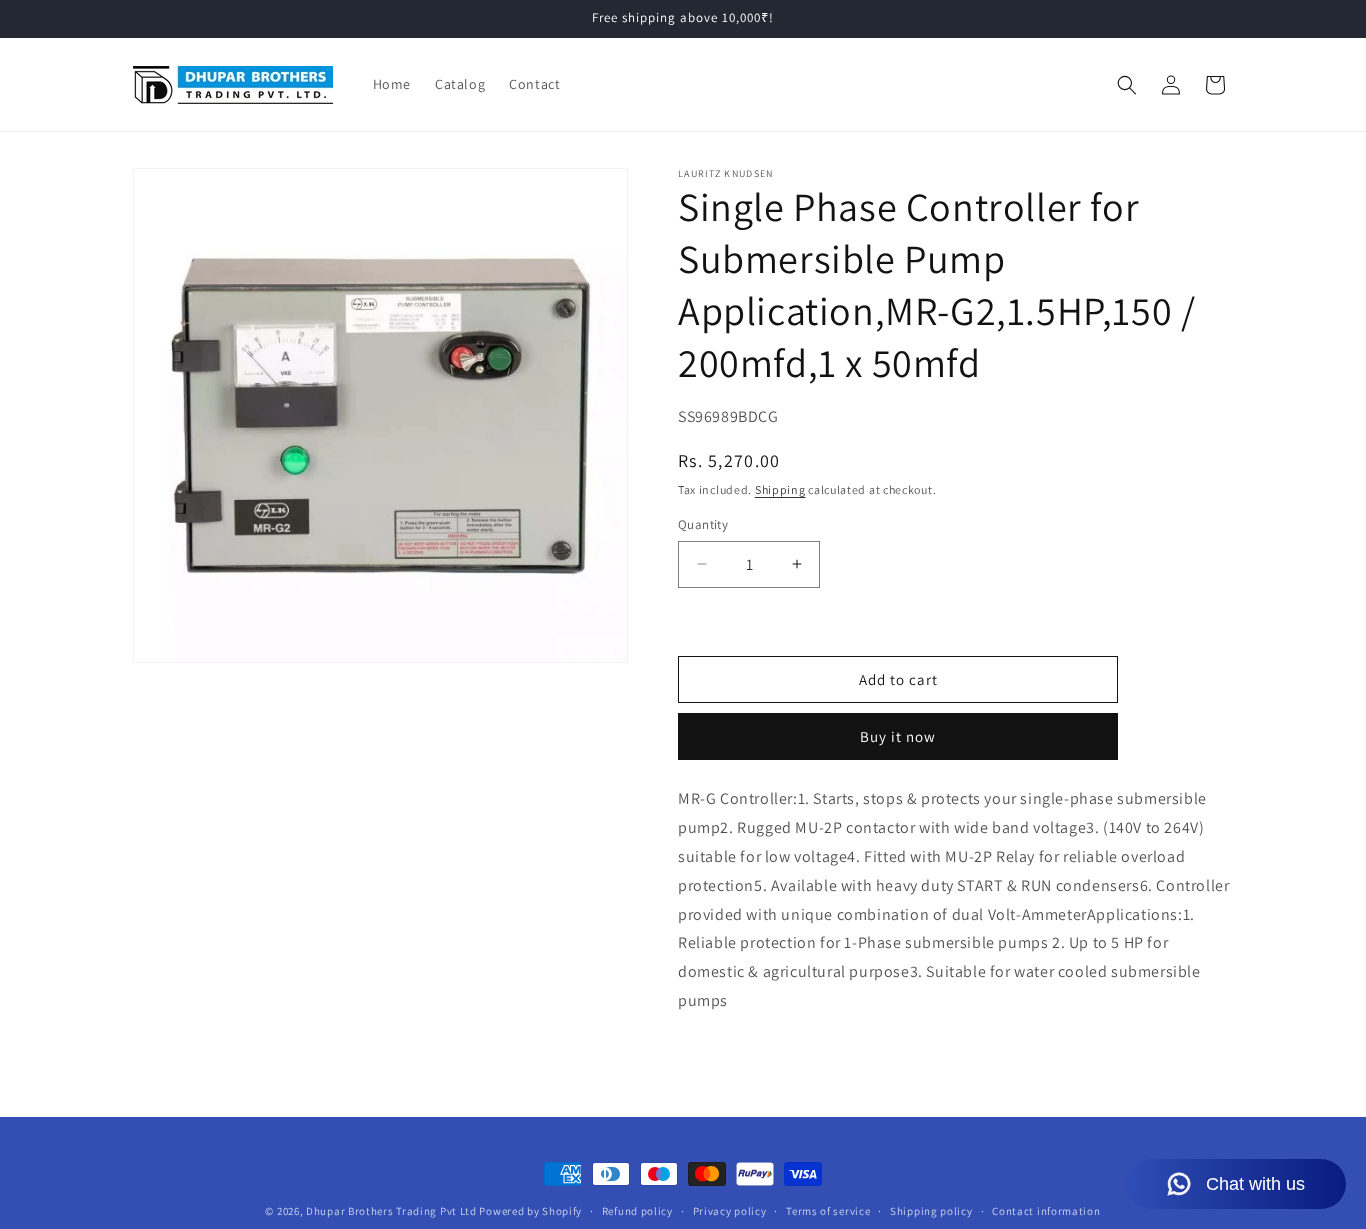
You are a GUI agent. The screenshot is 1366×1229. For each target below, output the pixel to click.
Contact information (1046, 1211)
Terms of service (828, 1211)
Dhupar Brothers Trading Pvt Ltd (391, 1211)
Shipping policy (931, 1211)
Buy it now (898, 736)
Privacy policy (730, 1211)
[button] (1127, 85)
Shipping (780, 489)
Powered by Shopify (530, 1211)
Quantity (703, 524)
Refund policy (637, 1211)
